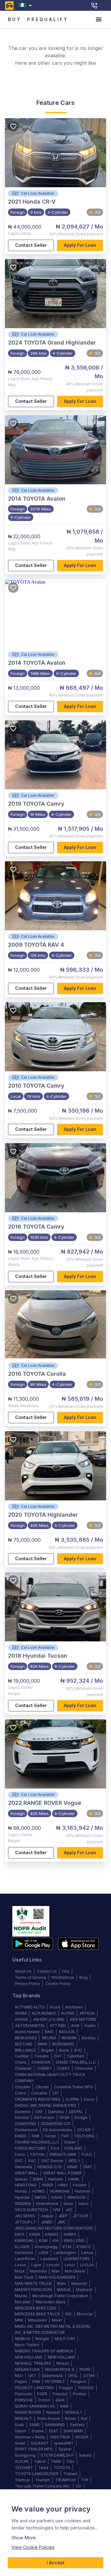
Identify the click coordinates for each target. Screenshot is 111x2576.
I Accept (55, 2563)
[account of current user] (99, 19)
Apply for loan (80, 245)
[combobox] (26, 5)
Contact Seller (31, 245)
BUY (15, 19)
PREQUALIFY (48, 19)
